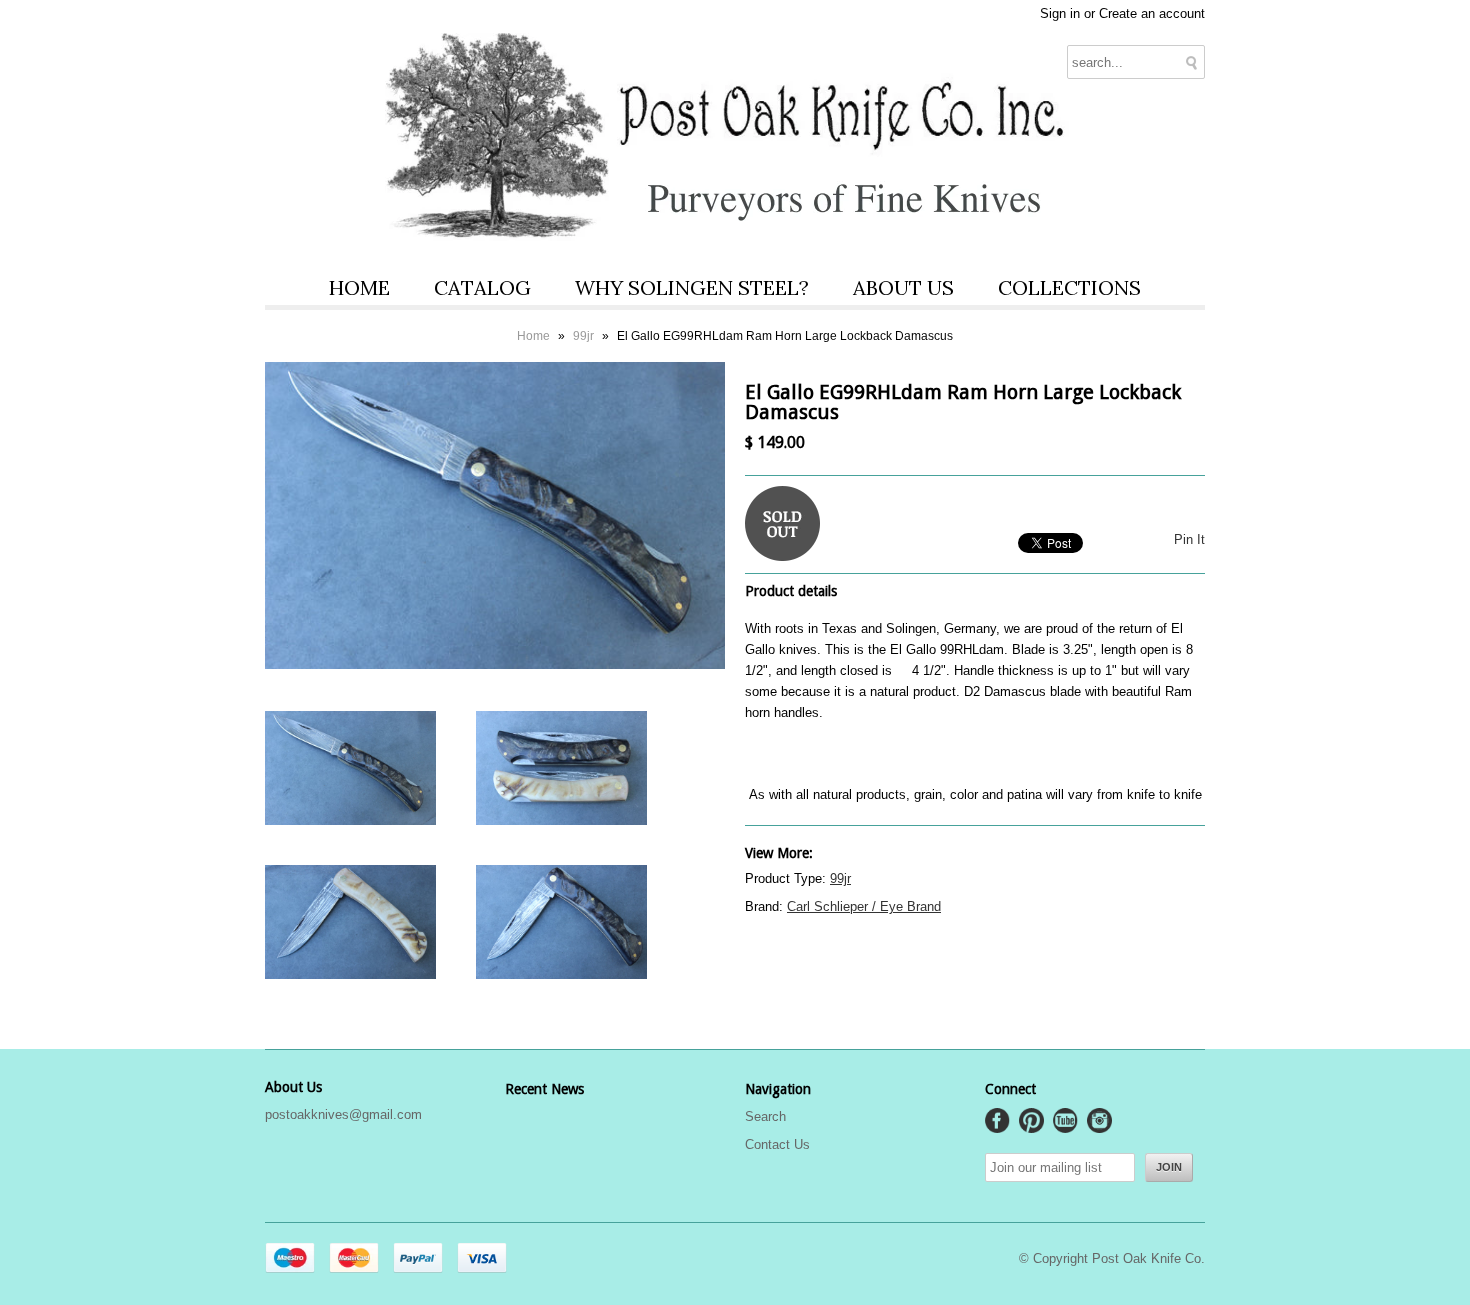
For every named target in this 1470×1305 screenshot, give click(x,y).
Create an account (1152, 13)
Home (359, 287)
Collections (1069, 287)
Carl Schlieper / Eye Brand (864, 906)
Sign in (1060, 13)
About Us (903, 287)
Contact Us (777, 1144)
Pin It (1189, 539)
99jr (583, 336)
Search (765, 1116)
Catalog (482, 287)
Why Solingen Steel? (692, 287)
